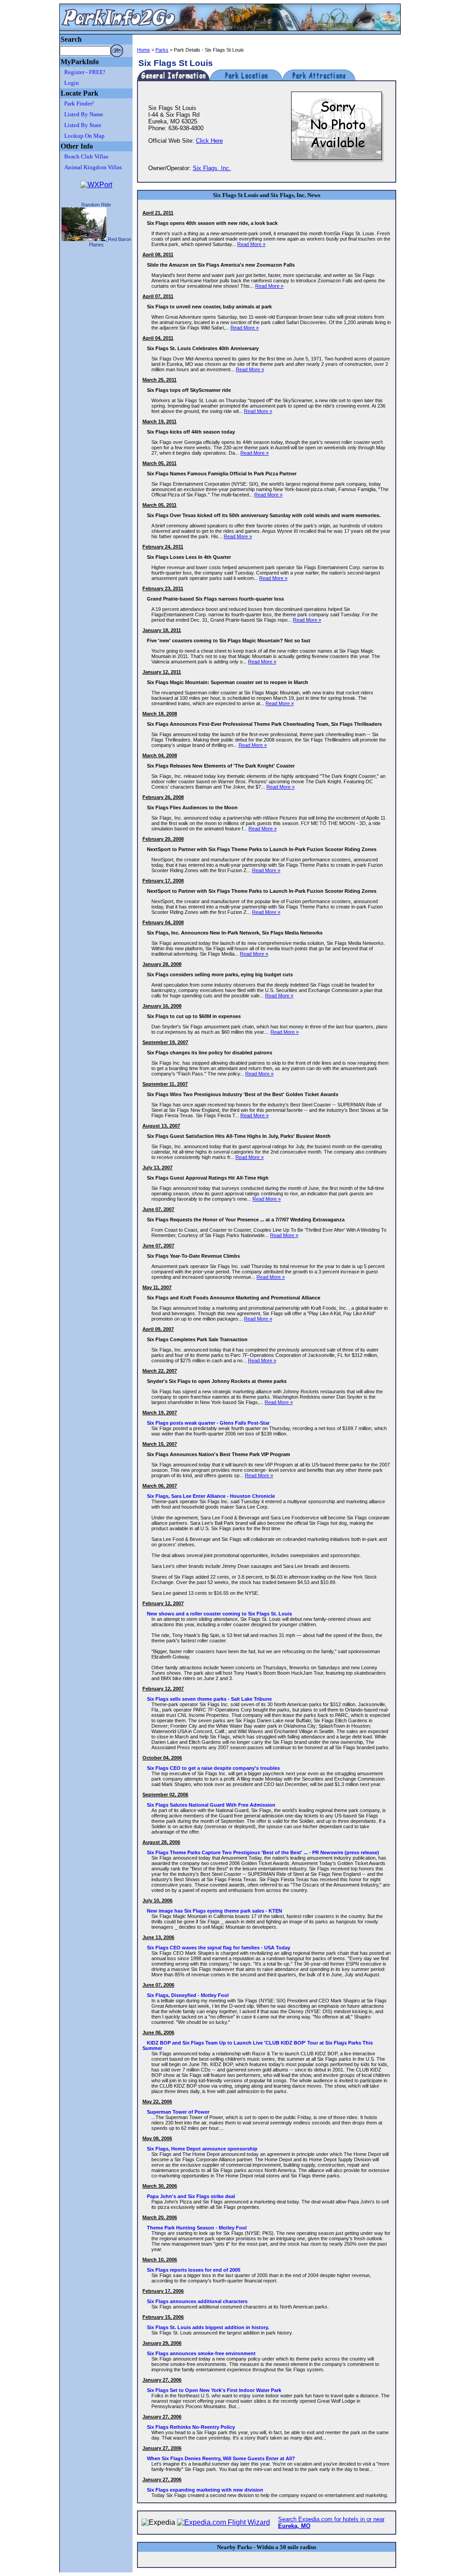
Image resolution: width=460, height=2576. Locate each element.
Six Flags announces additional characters (197, 2301)
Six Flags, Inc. (212, 168)
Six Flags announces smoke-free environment (201, 2353)
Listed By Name (84, 114)
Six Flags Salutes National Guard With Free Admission (211, 1805)
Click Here (209, 141)
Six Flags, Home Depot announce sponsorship (202, 2149)
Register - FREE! (85, 72)
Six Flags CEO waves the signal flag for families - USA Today (219, 1948)
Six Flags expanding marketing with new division (205, 2490)
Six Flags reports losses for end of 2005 (194, 2270)
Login (72, 83)
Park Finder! (79, 103)
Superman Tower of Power (178, 2112)
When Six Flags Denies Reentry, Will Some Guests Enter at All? (221, 2458)
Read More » (251, 244)
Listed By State (83, 125)
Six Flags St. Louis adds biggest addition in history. (208, 2327)
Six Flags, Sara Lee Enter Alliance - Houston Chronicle (211, 1496)
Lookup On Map (84, 136)
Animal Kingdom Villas (93, 167)
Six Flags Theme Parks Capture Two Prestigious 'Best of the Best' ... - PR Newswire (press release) (263, 1852)
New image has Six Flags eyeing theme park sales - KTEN (215, 1911)
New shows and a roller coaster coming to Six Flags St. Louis (219, 1614)
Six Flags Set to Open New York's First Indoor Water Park (214, 2390)
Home (144, 50)
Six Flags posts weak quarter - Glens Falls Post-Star (208, 1423)
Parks (162, 50)
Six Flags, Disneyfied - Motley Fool (188, 1995)
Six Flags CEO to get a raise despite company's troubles (213, 1768)
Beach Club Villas (86, 156)
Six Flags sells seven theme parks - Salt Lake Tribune (209, 1699)
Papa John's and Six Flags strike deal (191, 2196)
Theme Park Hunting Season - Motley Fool (197, 2228)
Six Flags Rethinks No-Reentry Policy (191, 2427)
